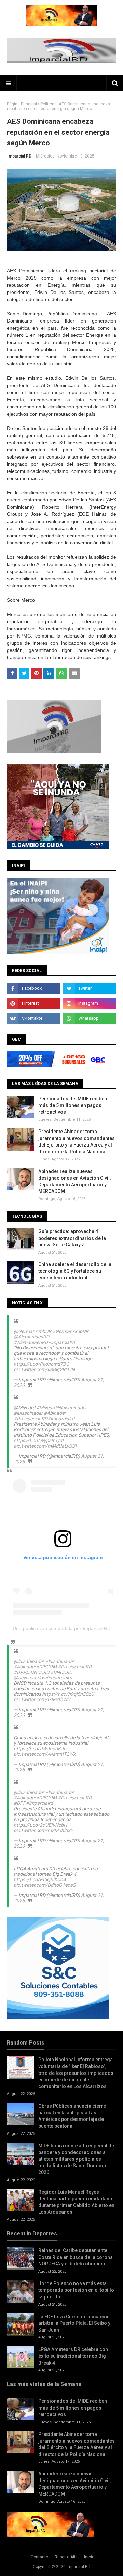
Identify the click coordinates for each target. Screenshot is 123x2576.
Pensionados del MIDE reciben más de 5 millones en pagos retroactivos (73, 1105)
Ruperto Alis (66, 2557)
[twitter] (90, 988)
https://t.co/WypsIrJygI (39, 1440)
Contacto (39, 2557)
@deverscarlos (29, 1678)
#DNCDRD (61, 1672)
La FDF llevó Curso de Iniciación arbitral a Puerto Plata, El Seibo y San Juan (74, 2323)
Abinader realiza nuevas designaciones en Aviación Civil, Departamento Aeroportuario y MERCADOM (74, 1181)
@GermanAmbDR (32, 1331)
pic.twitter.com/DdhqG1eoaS (45, 1885)
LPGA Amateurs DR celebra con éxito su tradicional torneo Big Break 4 (73, 2356)
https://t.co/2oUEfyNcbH (40, 1825)
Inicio (89, 2557)
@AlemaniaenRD (31, 1337)
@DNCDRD (38, 1672)
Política (47, 104)
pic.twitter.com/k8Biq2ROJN (44, 1369)
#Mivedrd (46, 1408)
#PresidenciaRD (31, 1419)
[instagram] (90, 1003)
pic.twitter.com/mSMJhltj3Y (43, 1830)
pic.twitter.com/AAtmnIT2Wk (45, 1754)
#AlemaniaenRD (31, 1342)
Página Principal (22, 104)
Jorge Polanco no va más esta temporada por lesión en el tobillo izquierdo (76, 2290)
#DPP (20, 1672)
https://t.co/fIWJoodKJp (40, 1749)
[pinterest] (33, 1003)
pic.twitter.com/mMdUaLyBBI (45, 1446)
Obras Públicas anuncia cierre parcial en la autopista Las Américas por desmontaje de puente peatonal (72, 2116)
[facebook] (33, 988)
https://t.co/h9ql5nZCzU (68, 1694)
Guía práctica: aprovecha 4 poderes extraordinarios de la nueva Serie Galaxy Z (72, 1238)
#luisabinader (28, 1413)
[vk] (33, 1018)
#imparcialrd (61, 1342)
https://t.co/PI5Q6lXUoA (40, 1879)
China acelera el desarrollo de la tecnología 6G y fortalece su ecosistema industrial (75, 1271)
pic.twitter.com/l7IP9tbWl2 (42, 1699)
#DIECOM (46, 1667)
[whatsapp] (90, 1018)
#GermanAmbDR (70, 1331)
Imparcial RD (19, 156)
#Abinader (55, 1413)
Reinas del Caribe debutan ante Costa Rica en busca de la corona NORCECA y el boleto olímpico (76, 2257)
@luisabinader (72, 1408)
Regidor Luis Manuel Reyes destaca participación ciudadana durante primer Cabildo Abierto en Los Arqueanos (76, 2202)
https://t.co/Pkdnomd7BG (42, 1364)
